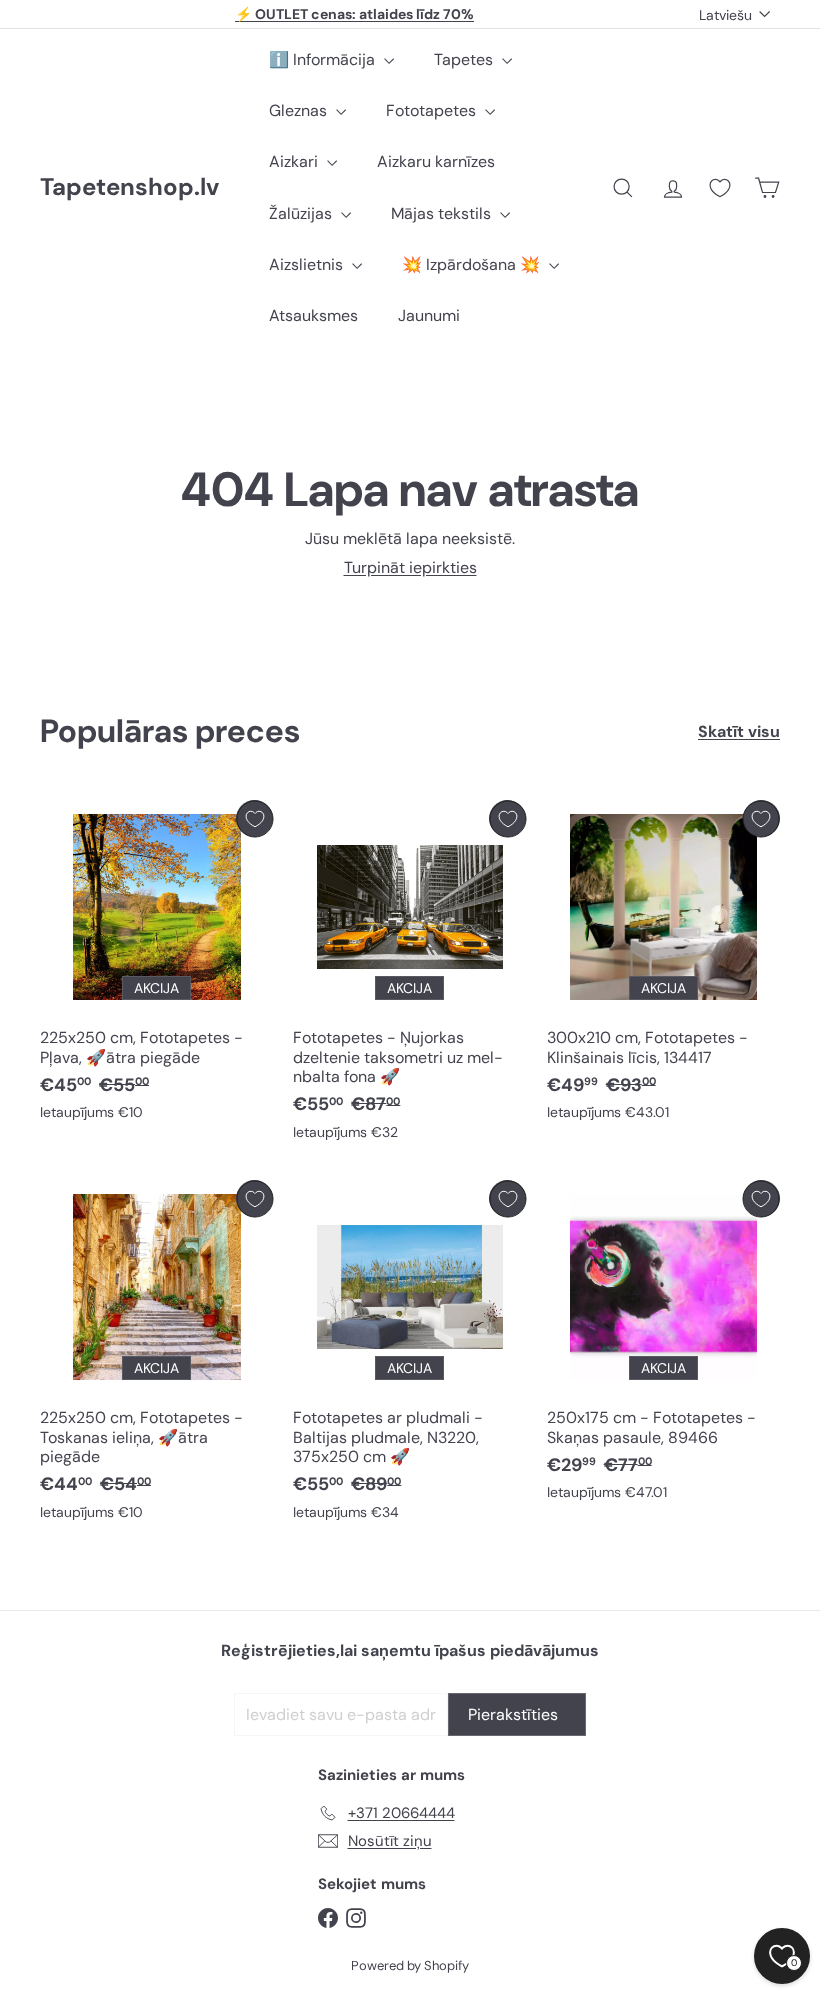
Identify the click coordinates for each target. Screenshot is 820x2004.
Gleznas (300, 110)
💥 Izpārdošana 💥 (473, 264)
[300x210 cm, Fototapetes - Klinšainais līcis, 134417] (663, 965)
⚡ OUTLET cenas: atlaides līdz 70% (354, 14)
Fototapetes (433, 110)
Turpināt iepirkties (410, 567)
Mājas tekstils (443, 213)
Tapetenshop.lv (129, 187)
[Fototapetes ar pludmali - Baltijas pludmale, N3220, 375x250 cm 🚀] (409, 1355)
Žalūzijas (302, 213)
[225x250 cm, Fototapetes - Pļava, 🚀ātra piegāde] (156, 965)
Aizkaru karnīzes (436, 161)
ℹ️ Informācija (324, 59)
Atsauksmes (313, 315)
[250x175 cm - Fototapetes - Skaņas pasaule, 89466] (663, 1345)
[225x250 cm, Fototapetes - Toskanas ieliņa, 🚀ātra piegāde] (156, 1355)
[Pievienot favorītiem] (254, 818)
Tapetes (465, 59)
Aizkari (295, 161)
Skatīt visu (739, 731)
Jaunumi (429, 315)
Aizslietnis (308, 264)
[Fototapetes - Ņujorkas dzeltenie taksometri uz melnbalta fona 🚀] (409, 975)
